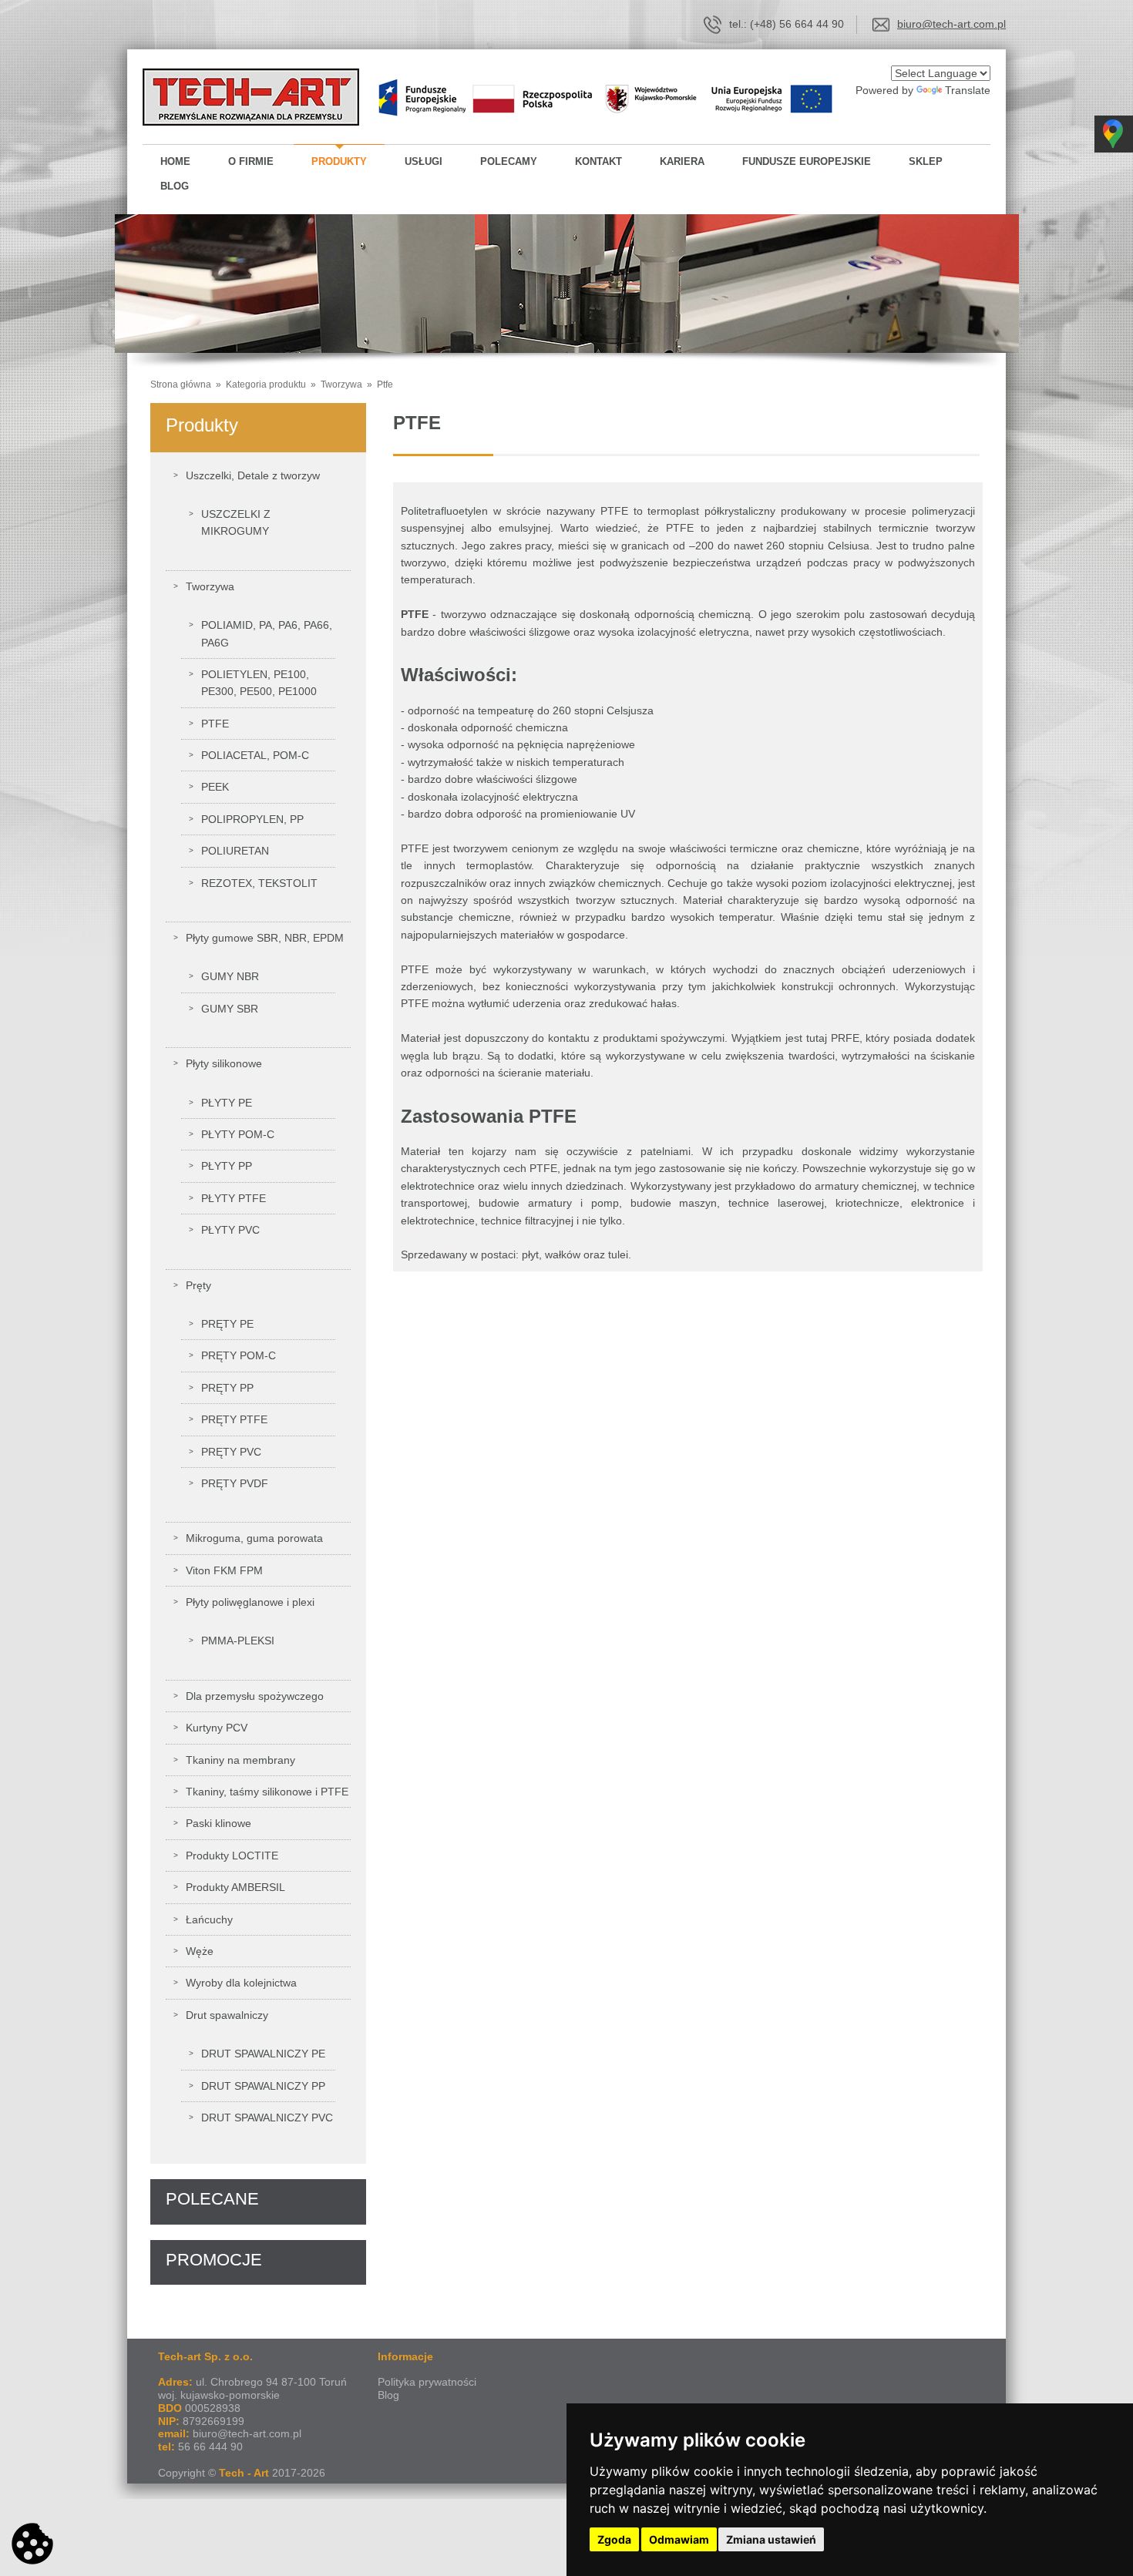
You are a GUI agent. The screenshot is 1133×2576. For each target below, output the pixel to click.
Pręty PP (227, 1388)
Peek (215, 787)
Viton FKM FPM (224, 1570)
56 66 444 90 (210, 2447)
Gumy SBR (230, 1009)
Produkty (339, 161)
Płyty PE (227, 1103)
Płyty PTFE (234, 1198)
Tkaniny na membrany (240, 1760)
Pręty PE (227, 1324)
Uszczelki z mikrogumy (236, 522)
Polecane (212, 2199)
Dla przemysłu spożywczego (255, 1696)
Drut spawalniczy (227, 2015)
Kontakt (598, 161)
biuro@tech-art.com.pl (951, 24)
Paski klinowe (219, 1823)
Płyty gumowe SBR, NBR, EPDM (265, 938)
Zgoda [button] (614, 2539)
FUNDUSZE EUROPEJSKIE (807, 161)
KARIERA (682, 161)
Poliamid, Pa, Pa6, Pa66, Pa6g (267, 633)
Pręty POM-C (239, 1355)
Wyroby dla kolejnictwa (241, 1983)
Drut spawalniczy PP (263, 2086)
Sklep (926, 161)
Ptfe (385, 385)
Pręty (198, 1285)
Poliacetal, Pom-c (255, 755)
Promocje (214, 2260)
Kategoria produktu (265, 385)
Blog (175, 186)
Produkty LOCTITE (232, 1856)
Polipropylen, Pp (252, 819)
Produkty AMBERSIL (235, 1887)
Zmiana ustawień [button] (771, 2539)
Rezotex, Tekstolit (259, 883)
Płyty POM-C (238, 1134)
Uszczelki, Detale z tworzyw (253, 475)
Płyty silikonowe (224, 1063)
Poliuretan (235, 851)
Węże (200, 1951)
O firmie (251, 161)
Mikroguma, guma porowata (254, 1538)
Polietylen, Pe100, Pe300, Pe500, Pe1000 (259, 683)
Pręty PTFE (234, 1419)
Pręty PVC (231, 1452)
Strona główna (182, 385)
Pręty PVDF (235, 1483)
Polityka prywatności (427, 2382)
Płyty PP (227, 1166)
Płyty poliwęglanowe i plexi (250, 1602)
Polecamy (509, 161)
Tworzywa (341, 385)
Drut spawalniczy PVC (267, 2118)
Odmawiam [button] (679, 2539)
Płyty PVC (230, 1230)
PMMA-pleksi (238, 1641)
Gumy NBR (230, 976)
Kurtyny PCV (217, 1728)
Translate (968, 90)
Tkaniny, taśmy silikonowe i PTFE (267, 1792)
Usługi (424, 161)
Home (175, 161)
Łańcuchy (209, 1919)
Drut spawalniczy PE (263, 2054)
